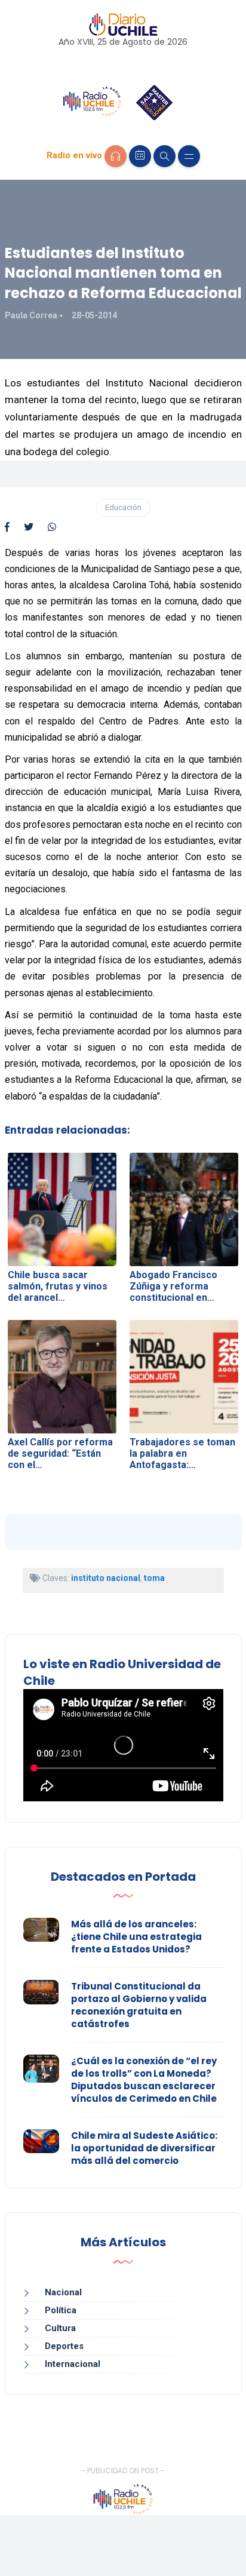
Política (61, 2310)
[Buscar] (164, 156)
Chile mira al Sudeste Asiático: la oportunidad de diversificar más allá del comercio (144, 2148)
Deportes (64, 2346)
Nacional (63, 2292)
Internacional (73, 2364)
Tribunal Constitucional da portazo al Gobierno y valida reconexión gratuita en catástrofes (139, 2005)
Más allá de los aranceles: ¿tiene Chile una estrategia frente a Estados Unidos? (136, 1937)
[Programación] (140, 156)
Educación (123, 507)
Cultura (60, 2328)
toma (154, 1578)
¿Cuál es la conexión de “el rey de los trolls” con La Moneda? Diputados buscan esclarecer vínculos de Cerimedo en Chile (144, 2080)
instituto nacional (106, 1578)
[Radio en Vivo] (116, 156)
